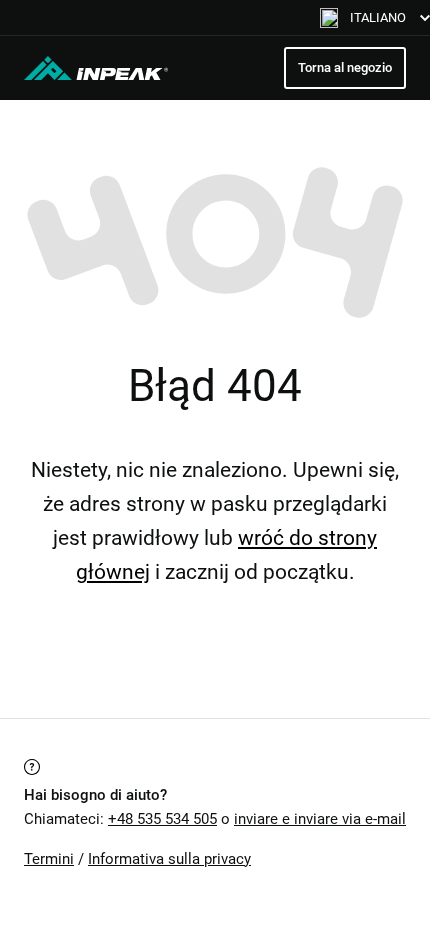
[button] (375, 17)
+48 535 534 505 (162, 819)
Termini (49, 859)
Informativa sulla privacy (169, 859)
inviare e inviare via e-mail (320, 819)
